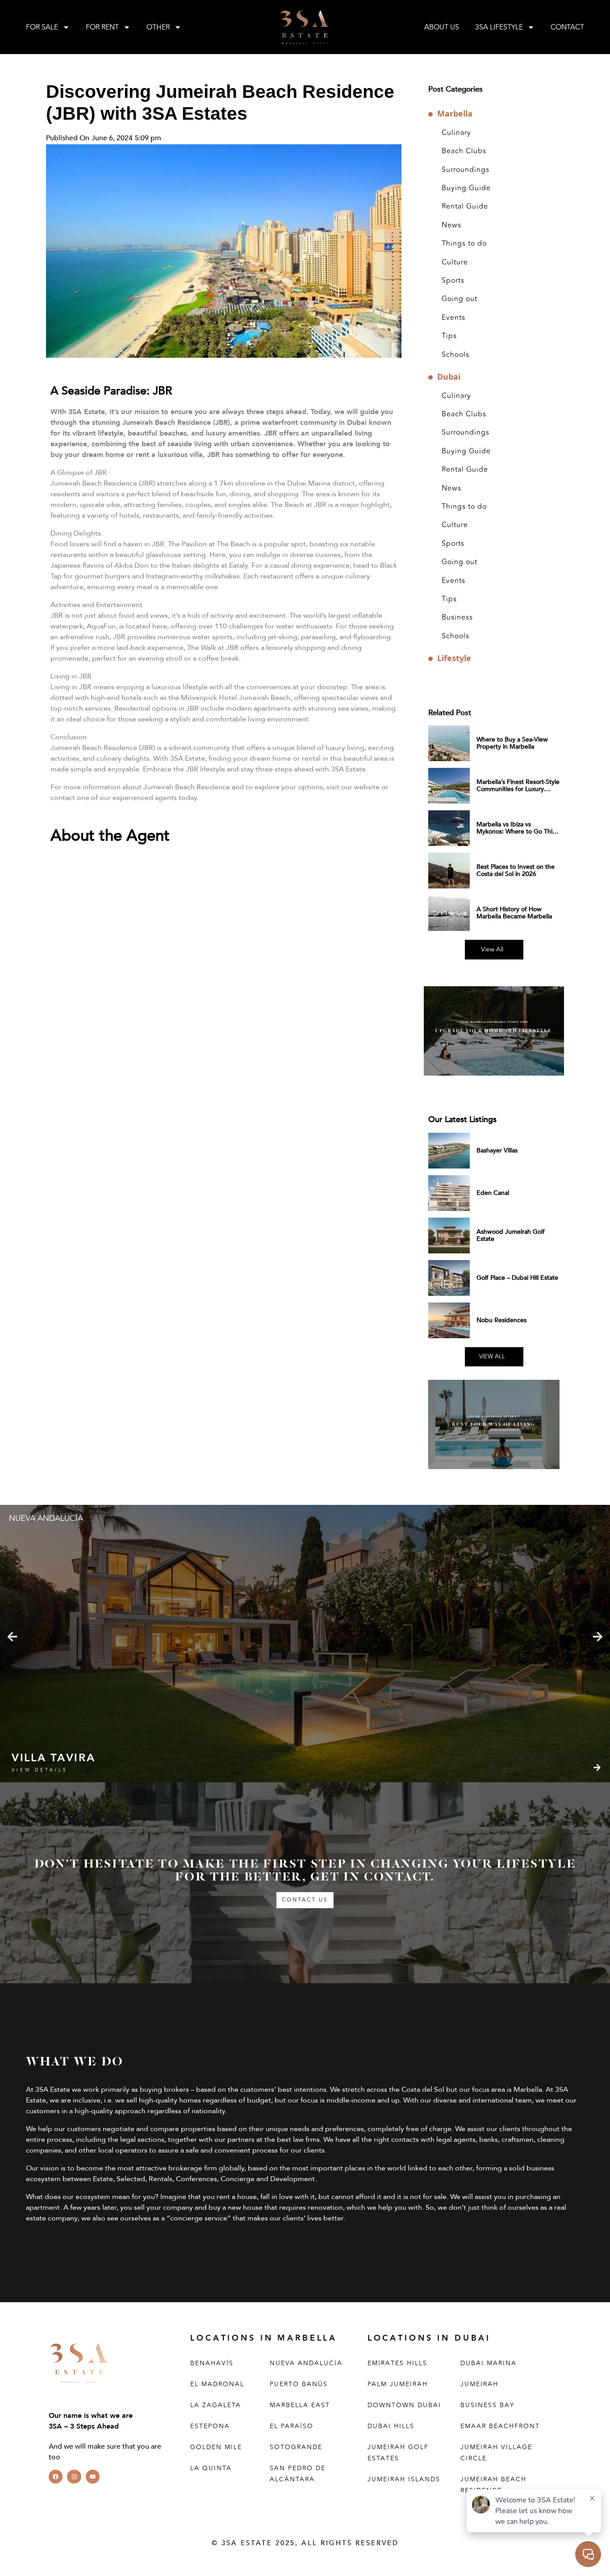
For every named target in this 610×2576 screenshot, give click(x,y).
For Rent (102, 27)
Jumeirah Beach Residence (493, 2485)
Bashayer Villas (497, 1150)
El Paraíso (292, 2426)
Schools (455, 355)
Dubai (449, 377)
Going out (460, 299)
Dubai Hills (391, 2426)
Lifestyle (454, 658)
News (451, 225)
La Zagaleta (216, 2405)
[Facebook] (56, 2477)
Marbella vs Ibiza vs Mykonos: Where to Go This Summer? (516, 831)
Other (158, 27)
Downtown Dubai (404, 2405)
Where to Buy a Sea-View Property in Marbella (512, 743)
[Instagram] (74, 2477)
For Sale (42, 27)
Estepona (210, 2426)
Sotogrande (296, 2447)
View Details (40, 1770)
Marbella (455, 114)
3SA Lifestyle (499, 27)
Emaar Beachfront (500, 2426)
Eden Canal (493, 1193)
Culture (455, 262)
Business (457, 617)
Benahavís (212, 2363)
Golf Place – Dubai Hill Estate (517, 1278)
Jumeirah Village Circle (496, 2453)
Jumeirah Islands (404, 2479)
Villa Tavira (53, 1758)
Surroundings (466, 170)
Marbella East (300, 2405)
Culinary (456, 133)
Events (453, 318)
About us (442, 27)
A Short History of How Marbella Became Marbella (514, 913)
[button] (12, 1637)
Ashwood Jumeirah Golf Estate (511, 1235)
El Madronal (217, 2384)
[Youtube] (93, 2477)
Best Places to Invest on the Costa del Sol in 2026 (516, 870)
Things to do (464, 243)
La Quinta (211, 2468)
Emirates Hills (397, 2363)
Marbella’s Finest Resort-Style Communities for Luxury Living (518, 789)
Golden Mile (216, 2447)
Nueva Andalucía (306, 2363)
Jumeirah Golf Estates (398, 2453)
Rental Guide (465, 206)
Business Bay (487, 2405)
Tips (449, 336)
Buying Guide (466, 188)
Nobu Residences (501, 1320)
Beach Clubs (464, 151)
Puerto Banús (299, 2384)
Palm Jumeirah (398, 2384)
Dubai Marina (489, 2363)
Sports (453, 281)
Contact (567, 27)
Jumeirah (479, 2384)
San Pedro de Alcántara (298, 2474)
